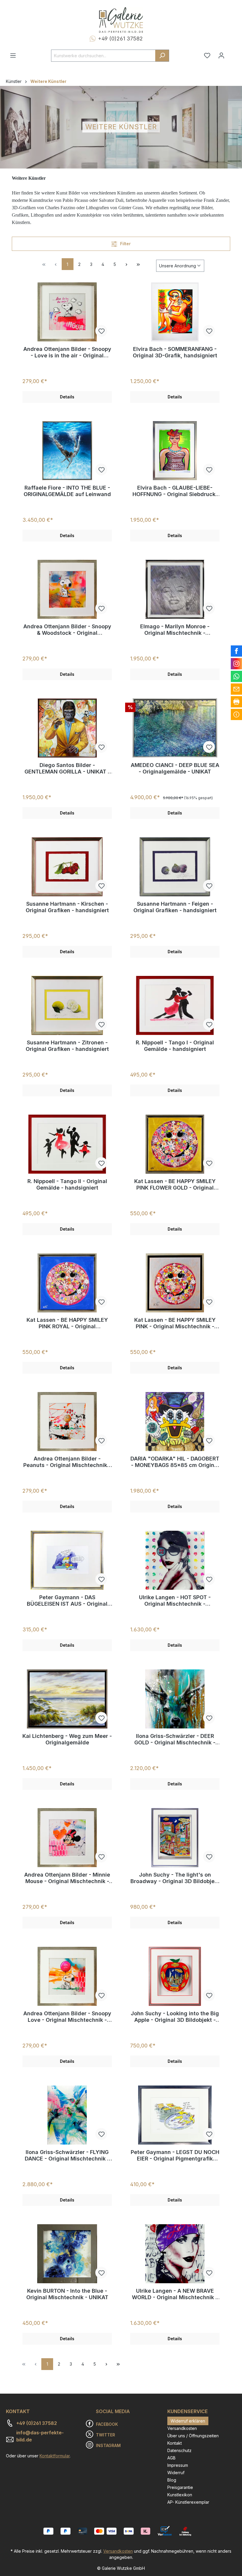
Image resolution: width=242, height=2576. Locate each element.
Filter (125, 244)
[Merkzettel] (207, 55)
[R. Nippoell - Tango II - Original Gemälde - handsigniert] (67, 1144)
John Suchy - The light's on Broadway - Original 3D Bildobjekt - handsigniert (175, 1878)
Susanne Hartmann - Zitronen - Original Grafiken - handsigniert (67, 1046)
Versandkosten (182, 2428)
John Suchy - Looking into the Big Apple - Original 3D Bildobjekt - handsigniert (175, 2017)
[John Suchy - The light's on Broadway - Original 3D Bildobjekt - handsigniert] (175, 1838)
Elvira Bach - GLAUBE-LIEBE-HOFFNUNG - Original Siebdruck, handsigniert (175, 491)
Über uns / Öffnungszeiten (193, 2436)
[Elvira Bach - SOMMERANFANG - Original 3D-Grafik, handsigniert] (175, 312)
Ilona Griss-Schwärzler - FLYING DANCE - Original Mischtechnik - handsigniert (67, 2155)
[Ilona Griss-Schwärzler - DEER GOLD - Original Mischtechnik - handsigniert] (175, 1699)
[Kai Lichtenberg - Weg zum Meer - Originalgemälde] (67, 1699)
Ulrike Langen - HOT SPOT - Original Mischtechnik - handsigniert (175, 1601)
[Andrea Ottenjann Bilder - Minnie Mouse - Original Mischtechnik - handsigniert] (67, 1838)
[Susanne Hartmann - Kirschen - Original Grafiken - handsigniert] (67, 867)
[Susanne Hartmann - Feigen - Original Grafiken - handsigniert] (175, 867)
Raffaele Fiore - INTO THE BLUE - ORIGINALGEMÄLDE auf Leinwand (67, 491)
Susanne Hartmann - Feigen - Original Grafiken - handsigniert (175, 907)
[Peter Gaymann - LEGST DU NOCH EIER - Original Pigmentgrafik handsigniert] (175, 2115)
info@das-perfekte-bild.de (40, 2436)
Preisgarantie (180, 2487)
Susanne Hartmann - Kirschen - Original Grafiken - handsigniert (67, 907)
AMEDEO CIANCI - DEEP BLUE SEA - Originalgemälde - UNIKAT (175, 768)
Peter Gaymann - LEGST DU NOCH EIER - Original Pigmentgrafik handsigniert (175, 2155)
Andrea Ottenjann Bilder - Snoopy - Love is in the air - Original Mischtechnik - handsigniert (67, 352)
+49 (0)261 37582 (120, 39)
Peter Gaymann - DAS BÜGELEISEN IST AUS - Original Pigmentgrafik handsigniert (67, 1601)
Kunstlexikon (180, 2495)
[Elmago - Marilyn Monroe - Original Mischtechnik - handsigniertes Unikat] (175, 589)
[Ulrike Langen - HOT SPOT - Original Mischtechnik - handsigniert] (175, 1560)
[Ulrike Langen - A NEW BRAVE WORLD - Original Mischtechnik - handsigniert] (175, 2254)
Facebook (107, 2424)
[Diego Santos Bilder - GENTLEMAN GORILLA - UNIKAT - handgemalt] (67, 728)
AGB (171, 2458)
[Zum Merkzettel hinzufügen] (101, 331)
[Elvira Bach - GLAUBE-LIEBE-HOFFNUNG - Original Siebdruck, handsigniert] (175, 451)
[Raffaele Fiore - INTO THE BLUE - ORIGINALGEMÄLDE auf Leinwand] (67, 451)
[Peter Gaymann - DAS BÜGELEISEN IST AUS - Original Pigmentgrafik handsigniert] (67, 1560)
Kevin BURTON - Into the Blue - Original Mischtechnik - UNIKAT (67, 2294)
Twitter (106, 2435)
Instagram (108, 2445)
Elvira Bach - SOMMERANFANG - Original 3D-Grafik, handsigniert (175, 352)
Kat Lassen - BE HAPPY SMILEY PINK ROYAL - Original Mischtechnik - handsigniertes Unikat (67, 1323)
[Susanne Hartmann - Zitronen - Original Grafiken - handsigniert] (67, 1005)
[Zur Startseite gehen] (121, 20)
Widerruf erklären (188, 2421)
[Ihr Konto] (221, 55)
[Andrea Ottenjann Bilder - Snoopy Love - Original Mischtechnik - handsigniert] (67, 1976)
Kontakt (175, 2443)
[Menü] (13, 55)
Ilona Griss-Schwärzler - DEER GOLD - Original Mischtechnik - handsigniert (175, 1739)
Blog (172, 2480)
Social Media (113, 2411)
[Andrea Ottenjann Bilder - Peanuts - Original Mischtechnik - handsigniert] (67, 1422)
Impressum (178, 2465)
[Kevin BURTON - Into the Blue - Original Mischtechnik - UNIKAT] (67, 2254)
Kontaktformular (55, 2456)
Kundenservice (188, 2411)
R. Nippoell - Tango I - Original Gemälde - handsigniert (175, 1046)
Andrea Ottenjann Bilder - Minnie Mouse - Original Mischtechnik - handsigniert (67, 1878)
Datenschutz (179, 2450)
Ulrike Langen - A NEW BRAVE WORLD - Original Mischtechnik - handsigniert (175, 2294)
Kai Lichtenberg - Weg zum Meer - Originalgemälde (67, 1739)
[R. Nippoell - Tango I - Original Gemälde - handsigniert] (175, 1005)
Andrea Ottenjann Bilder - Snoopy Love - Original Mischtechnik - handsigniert (67, 2017)
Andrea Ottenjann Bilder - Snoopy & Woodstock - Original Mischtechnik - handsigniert (67, 630)
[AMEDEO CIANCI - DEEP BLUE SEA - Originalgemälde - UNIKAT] (175, 728)
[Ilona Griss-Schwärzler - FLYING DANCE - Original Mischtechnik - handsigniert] (67, 2115)
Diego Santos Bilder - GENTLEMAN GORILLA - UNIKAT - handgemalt (67, 768)
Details (67, 397)
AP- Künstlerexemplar (188, 2502)
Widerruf (176, 2473)
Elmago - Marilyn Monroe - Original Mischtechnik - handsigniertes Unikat (175, 630)
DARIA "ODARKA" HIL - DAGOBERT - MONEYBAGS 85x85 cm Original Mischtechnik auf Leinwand (175, 1462)
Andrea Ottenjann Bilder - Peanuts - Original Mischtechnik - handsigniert (67, 1462)
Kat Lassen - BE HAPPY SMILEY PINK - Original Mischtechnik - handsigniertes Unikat (175, 1323)
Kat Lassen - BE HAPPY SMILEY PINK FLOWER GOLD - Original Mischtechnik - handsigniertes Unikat (175, 1185)
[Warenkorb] (232, 53)
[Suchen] (162, 56)
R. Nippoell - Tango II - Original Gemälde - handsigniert (67, 1184)
